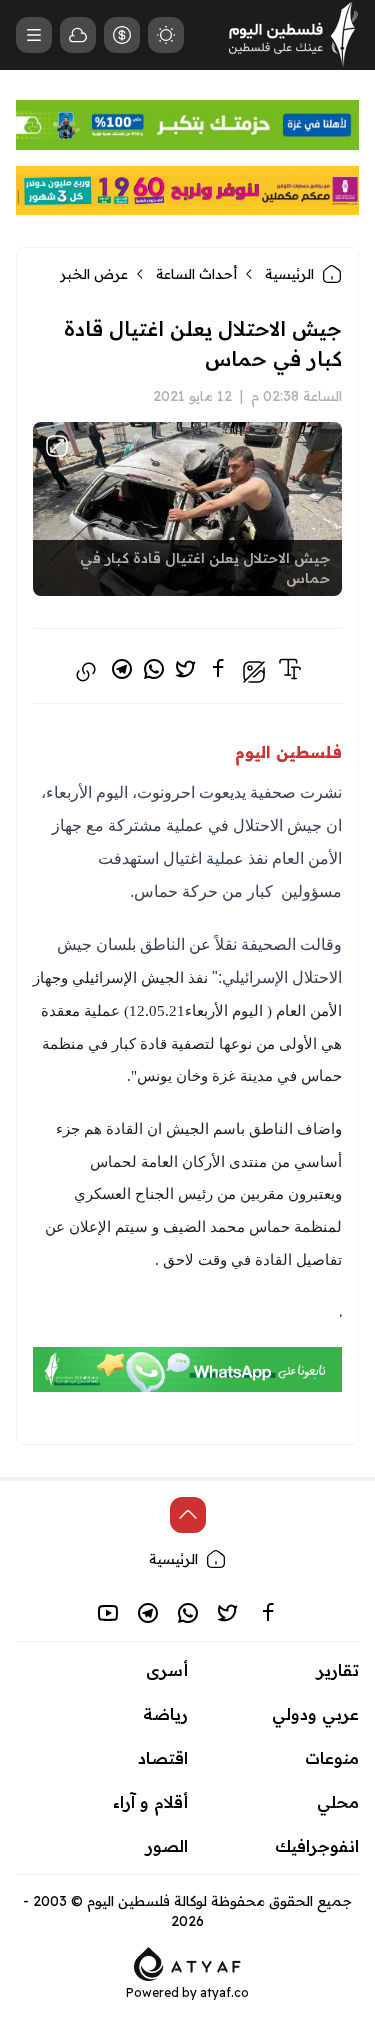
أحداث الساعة (196, 274)
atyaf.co (224, 1992)
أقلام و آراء (150, 1802)
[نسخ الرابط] (86, 672)
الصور (167, 1846)
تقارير (338, 1670)
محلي (338, 1802)
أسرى (167, 1670)
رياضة (165, 1714)
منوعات (332, 1758)
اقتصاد (163, 1758)
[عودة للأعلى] (188, 1515)
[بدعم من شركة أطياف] (187, 1962)
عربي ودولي (315, 1714)
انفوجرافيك (317, 1846)
